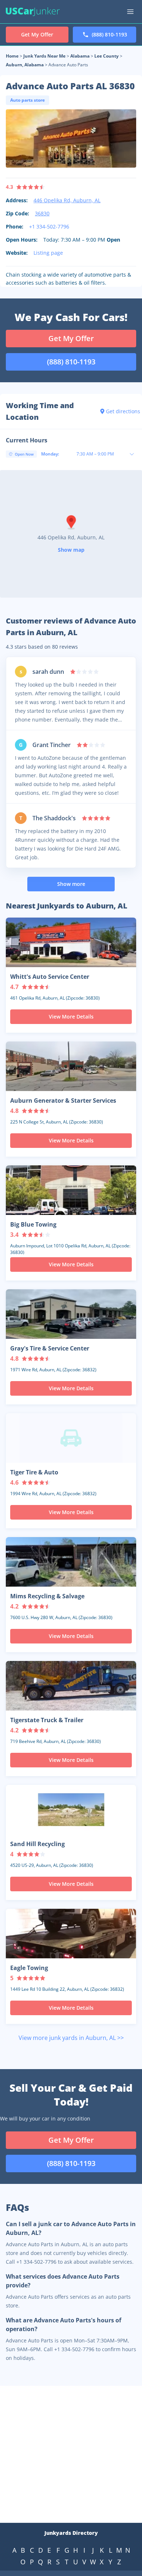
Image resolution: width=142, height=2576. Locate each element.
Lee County (106, 56)
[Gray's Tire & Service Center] (71, 1314)
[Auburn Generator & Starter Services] (71, 1066)
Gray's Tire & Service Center (50, 1348)
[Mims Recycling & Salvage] (71, 1562)
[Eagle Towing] (71, 1934)
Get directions (121, 411)
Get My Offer (71, 338)
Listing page (48, 253)
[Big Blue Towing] (71, 1190)
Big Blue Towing (33, 1224)
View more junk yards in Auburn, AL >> (71, 2038)
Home (12, 56)
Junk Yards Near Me (44, 56)
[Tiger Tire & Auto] (71, 1438)
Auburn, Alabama (25, 65)
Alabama (80, 56)
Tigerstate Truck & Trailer (47, 1720)
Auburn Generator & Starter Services (63, 1101)
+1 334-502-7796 (49, 226)
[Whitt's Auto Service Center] (71, 942)
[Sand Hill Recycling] (71, 1810)
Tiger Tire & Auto (34, 1472)
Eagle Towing (29, 1968)
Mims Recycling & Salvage (47, 1596)
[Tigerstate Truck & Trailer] (71, 1686)
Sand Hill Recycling (38, 1844)
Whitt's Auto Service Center (50, 977)
